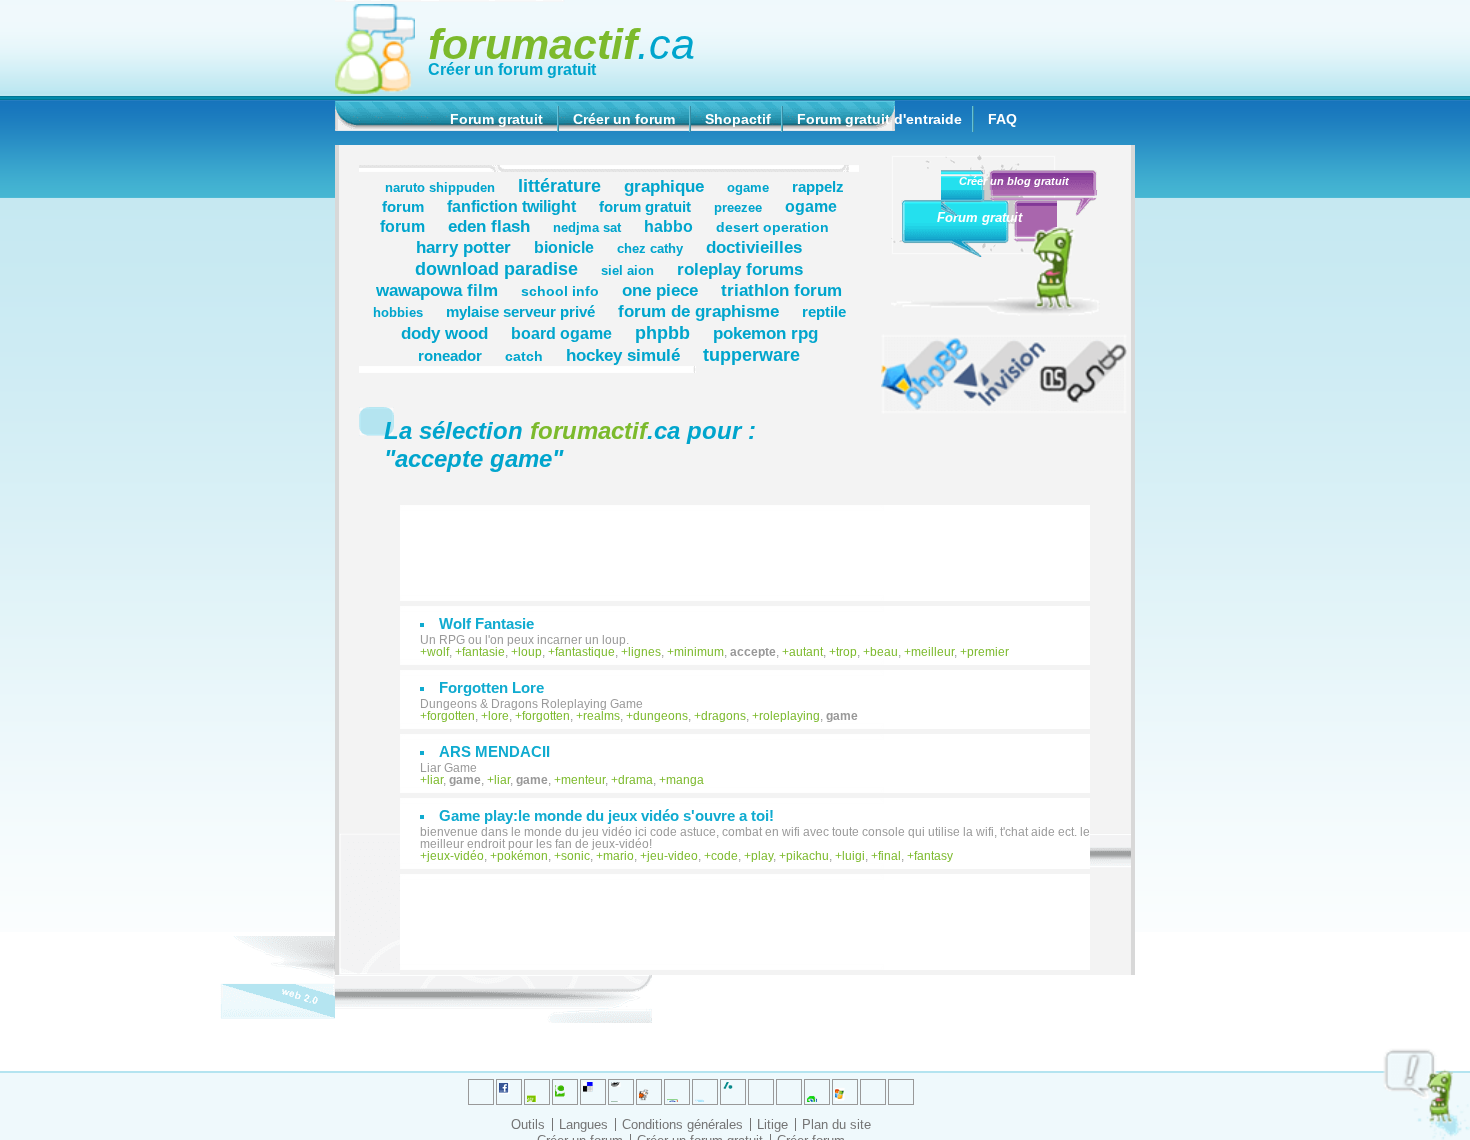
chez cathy (650, 249)
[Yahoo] (873, 1092)
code (724, 856)
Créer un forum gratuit (512, 69)
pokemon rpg (765, 333)
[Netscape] (733, 1092)
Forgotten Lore (491, 687)
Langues (583, 1124)
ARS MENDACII (494, 751)
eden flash (489, 226)
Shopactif (738, 119)
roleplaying (789, 716)
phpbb (662, 332)
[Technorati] (761, 1092)
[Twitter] (481, 1092)
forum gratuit (645, 206)
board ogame (561, 333)
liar (435, 780)
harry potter (463, 247)
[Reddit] (565, 1092)
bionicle (564, 247)
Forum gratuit (496, 119)
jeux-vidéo (455, 856)
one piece (660, 290)
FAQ (1002, 119)
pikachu (807, 856)
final (889, 856)
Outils (528, 1124)
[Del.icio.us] (593, 1092)
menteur (583, 780)
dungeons (660, 716)
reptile (824, 311)
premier (988, 652)
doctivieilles (754, 247)
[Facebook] (677, 1092)
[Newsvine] (817, 1092)
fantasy (933, 856)
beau (884, 652)
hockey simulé (623, 355)
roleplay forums (740, 269)
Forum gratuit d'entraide (879, 119)
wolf (438, 652)
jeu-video (672, 856)
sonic (575, 856)
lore (498, 716)
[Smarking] (901, 1092)
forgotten (451, 716)
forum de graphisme (698, 311)
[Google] (621, 1092)
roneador (450, 355)
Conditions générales (682, 1124)
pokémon (522, 856)
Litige (772, 1124)
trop (846, 652)
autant (806, 652)
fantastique (585, 652)
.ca (561, 44)
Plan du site (836, 1124)
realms (601, 716)
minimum (699, 652)
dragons (723, 716)
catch (524, 356)
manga (685, 780)
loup (530, 652)
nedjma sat (587, 228)
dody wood (444, 333)
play (762, 856)
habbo (668, 226)
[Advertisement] (755, 543)
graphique (664, 186)
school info (560, 291)
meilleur (932, 652)
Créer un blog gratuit (1014, 181)
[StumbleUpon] (789, 1092)
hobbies (398, 313)
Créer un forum (624, 119)
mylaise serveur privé (520, 311)
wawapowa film (437, 290)
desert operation (772, 227)
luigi (853, 856)
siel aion (627, 271)
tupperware (751, 354)
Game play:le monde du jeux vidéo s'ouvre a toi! (606, 815)
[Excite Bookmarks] (509, 1092)
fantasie (483, 652)
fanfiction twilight (511, 206)
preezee (738, 208)
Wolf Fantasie (486, 623)
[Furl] (845, 1092)
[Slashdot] (705, 1092)
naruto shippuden (440, 188)
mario (618, 856)
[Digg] (537, 1092)
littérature (559, 185)
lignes (644, 652)
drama (635, 780)
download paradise (496, 268)
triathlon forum (781, 290)
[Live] (649, 1092)
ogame (748, 188)
